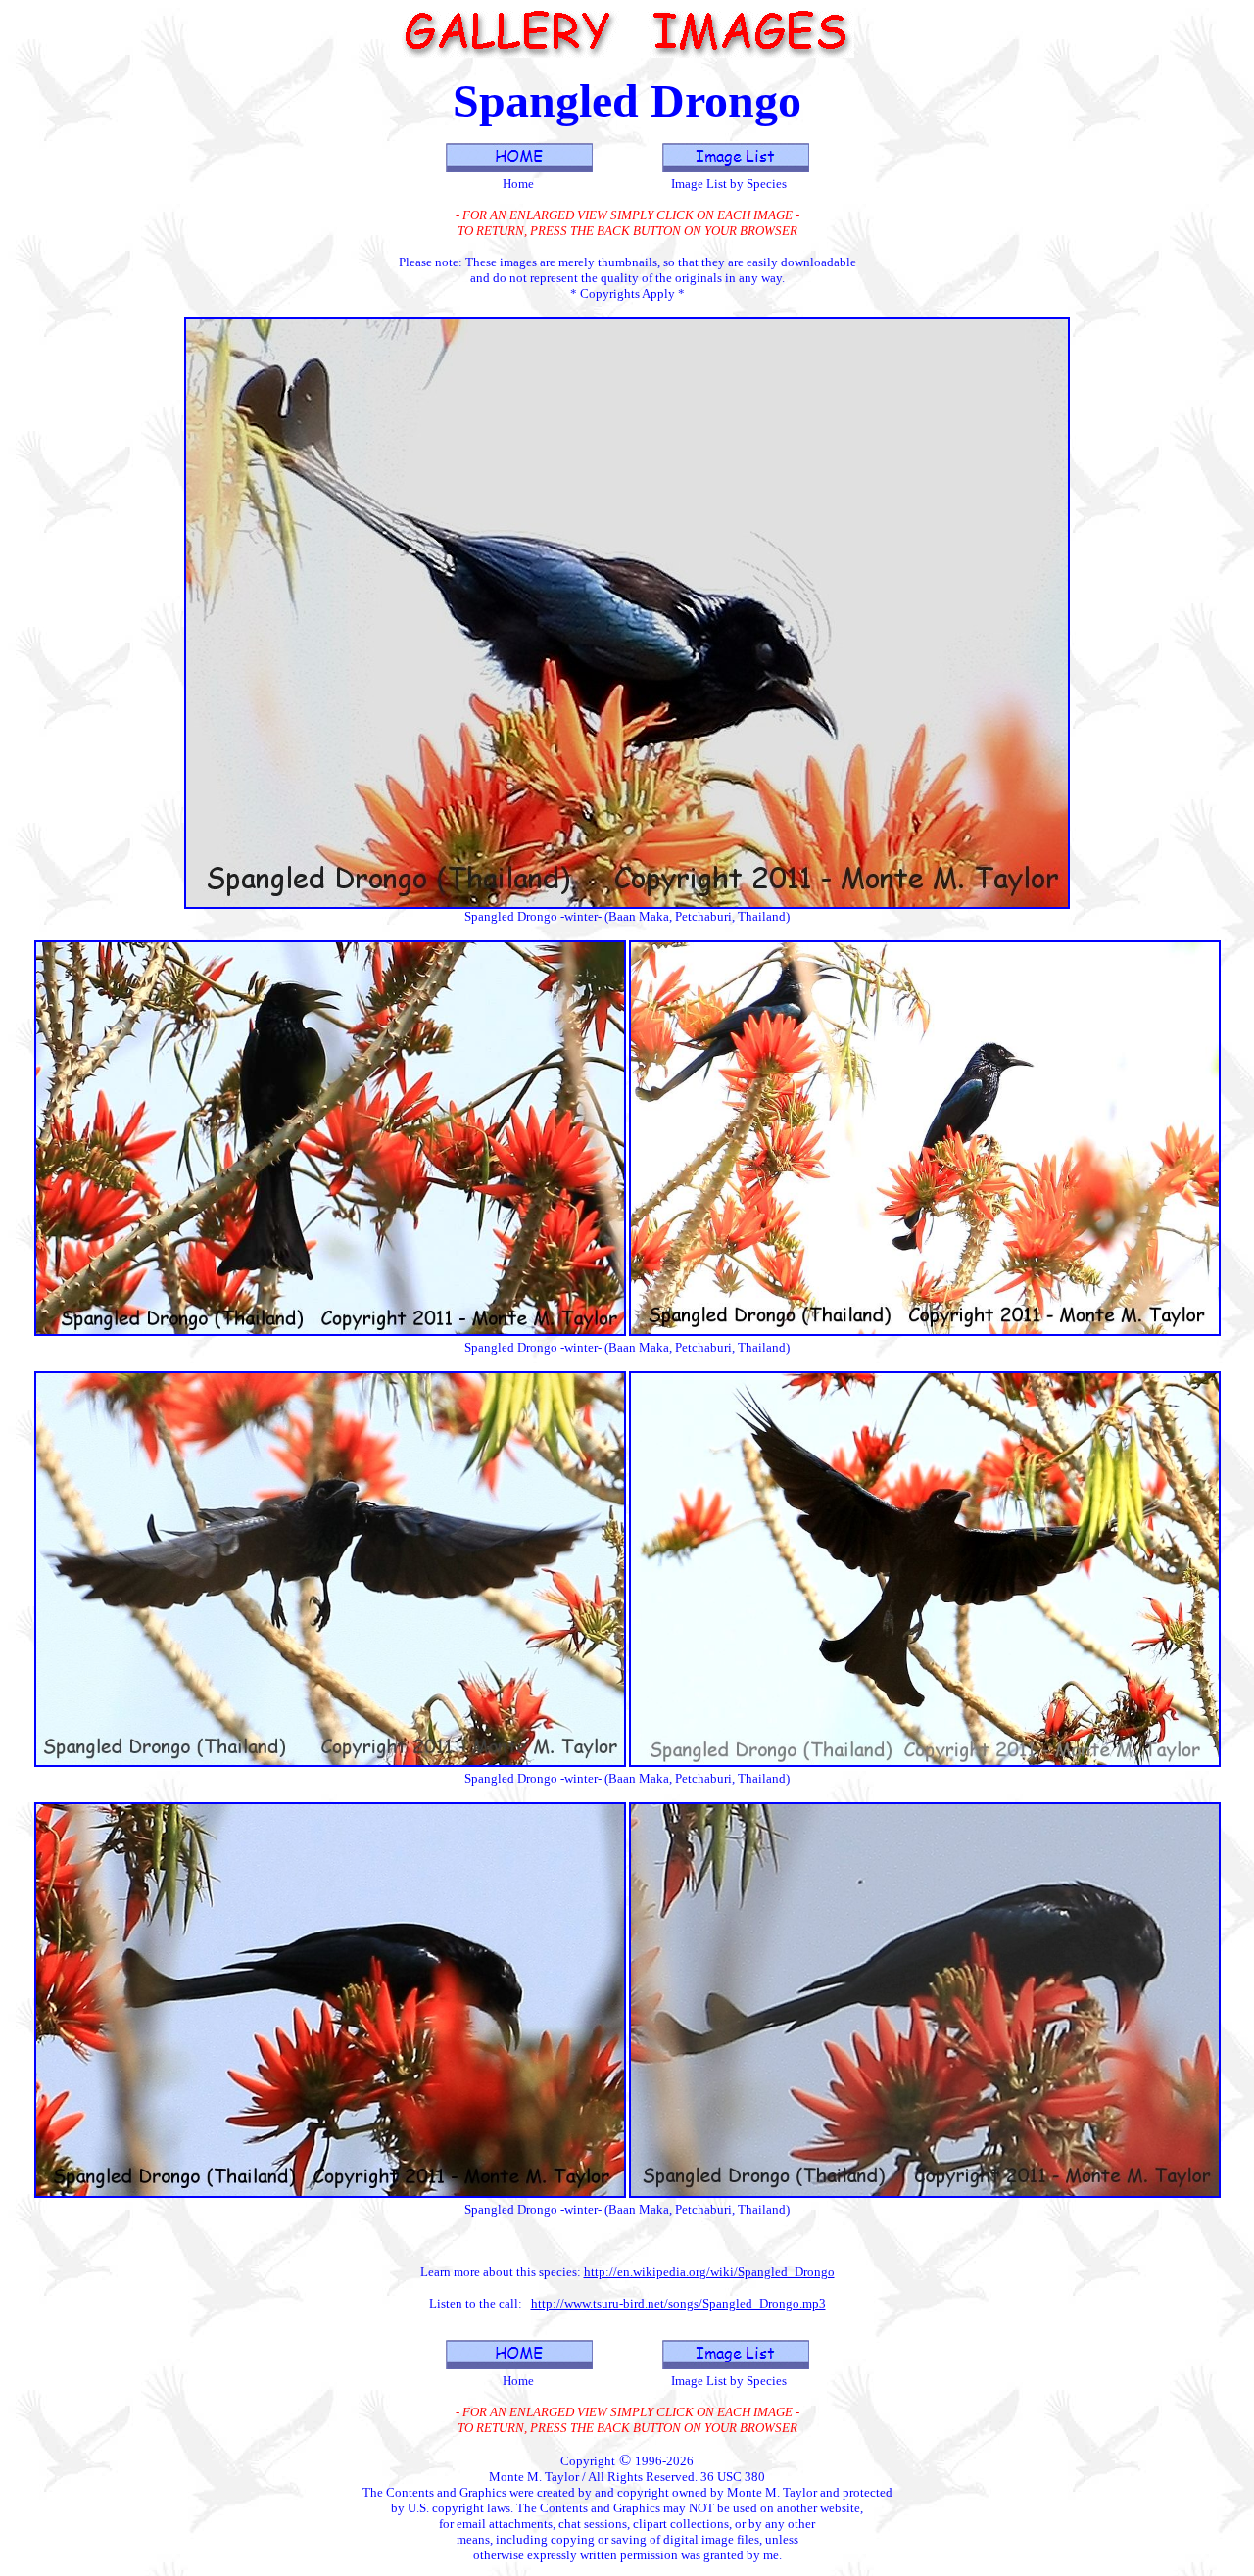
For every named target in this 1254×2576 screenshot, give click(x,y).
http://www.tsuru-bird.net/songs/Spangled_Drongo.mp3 (678, 2303)
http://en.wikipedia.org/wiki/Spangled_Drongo (709, 2272)
